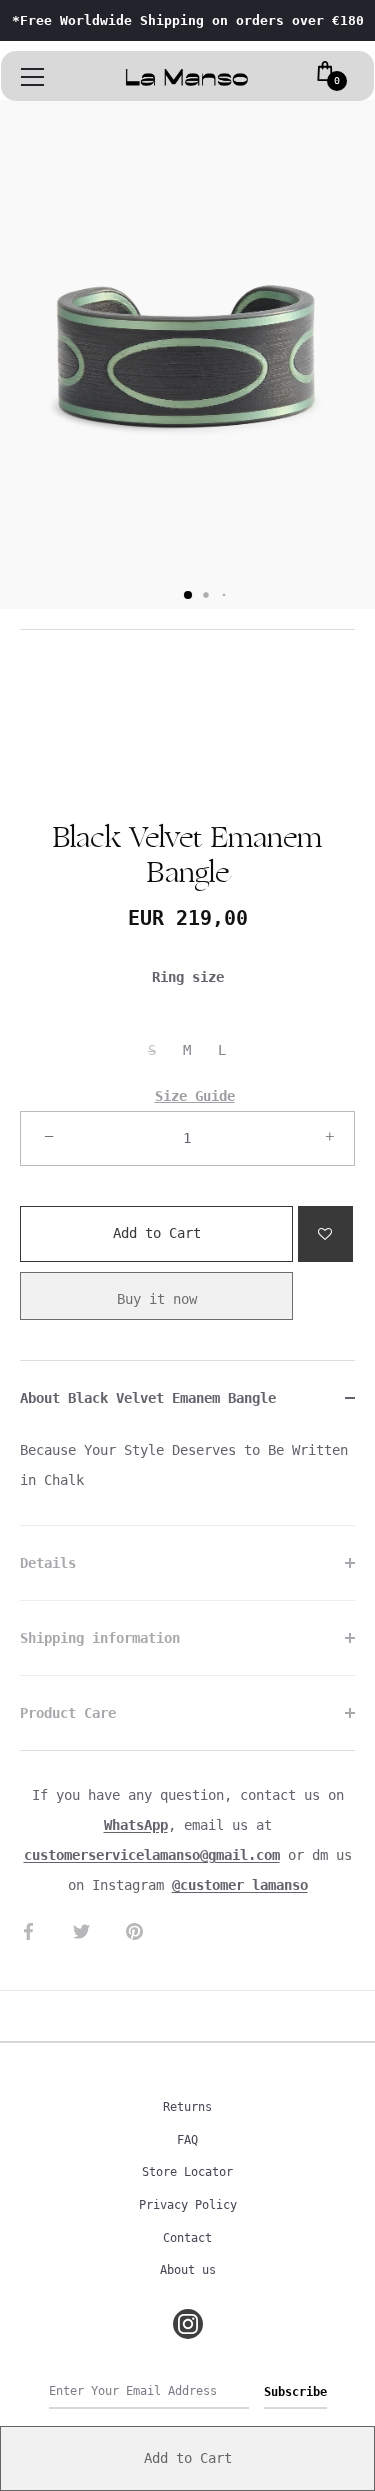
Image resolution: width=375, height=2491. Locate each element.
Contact (187, 2238)
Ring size (188, 977)
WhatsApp (136, 1825)
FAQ (187, 2140)
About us (188, 2270)
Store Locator (187, 2172)
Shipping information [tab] (100, 1638)
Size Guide (195, 1096)
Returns (187, 2107)
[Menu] (33, 77)
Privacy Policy (188, 2205)
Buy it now (157, 1299)
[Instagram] (188, 2324)
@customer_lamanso (240, 1885)
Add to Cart (157, 1223)
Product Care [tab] (68, 1713)
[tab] (187, 1480)
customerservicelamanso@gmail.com (152, 1855)
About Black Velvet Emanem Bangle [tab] (148, 1398)
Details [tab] (48, 1563)
